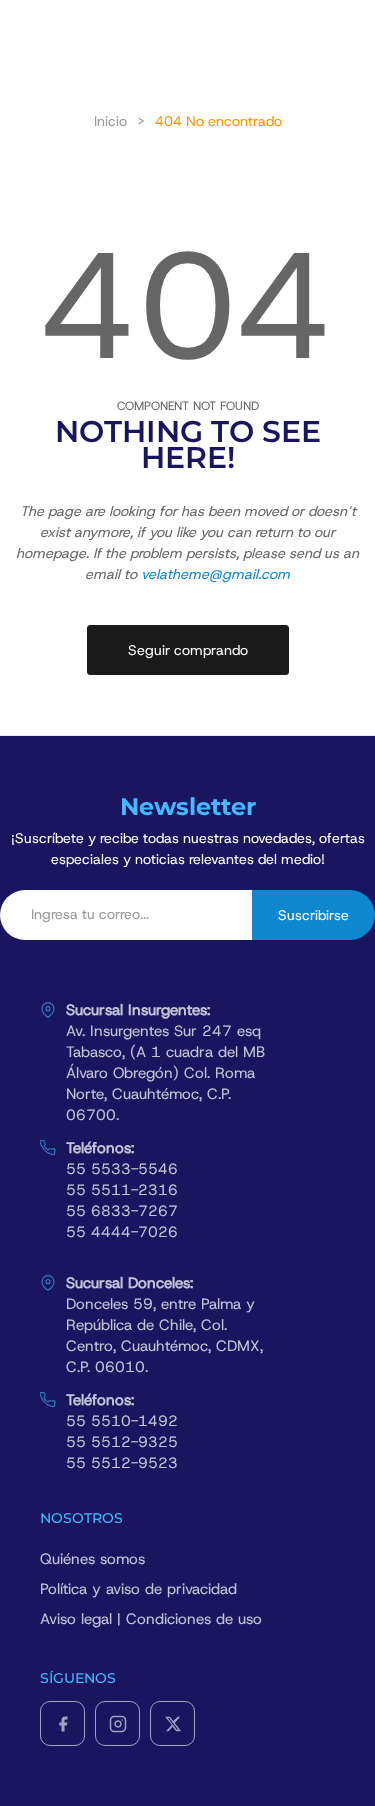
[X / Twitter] (172, 1723)
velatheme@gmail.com (215, 574)
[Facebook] (62, 1723)
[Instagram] (117, 1723)
